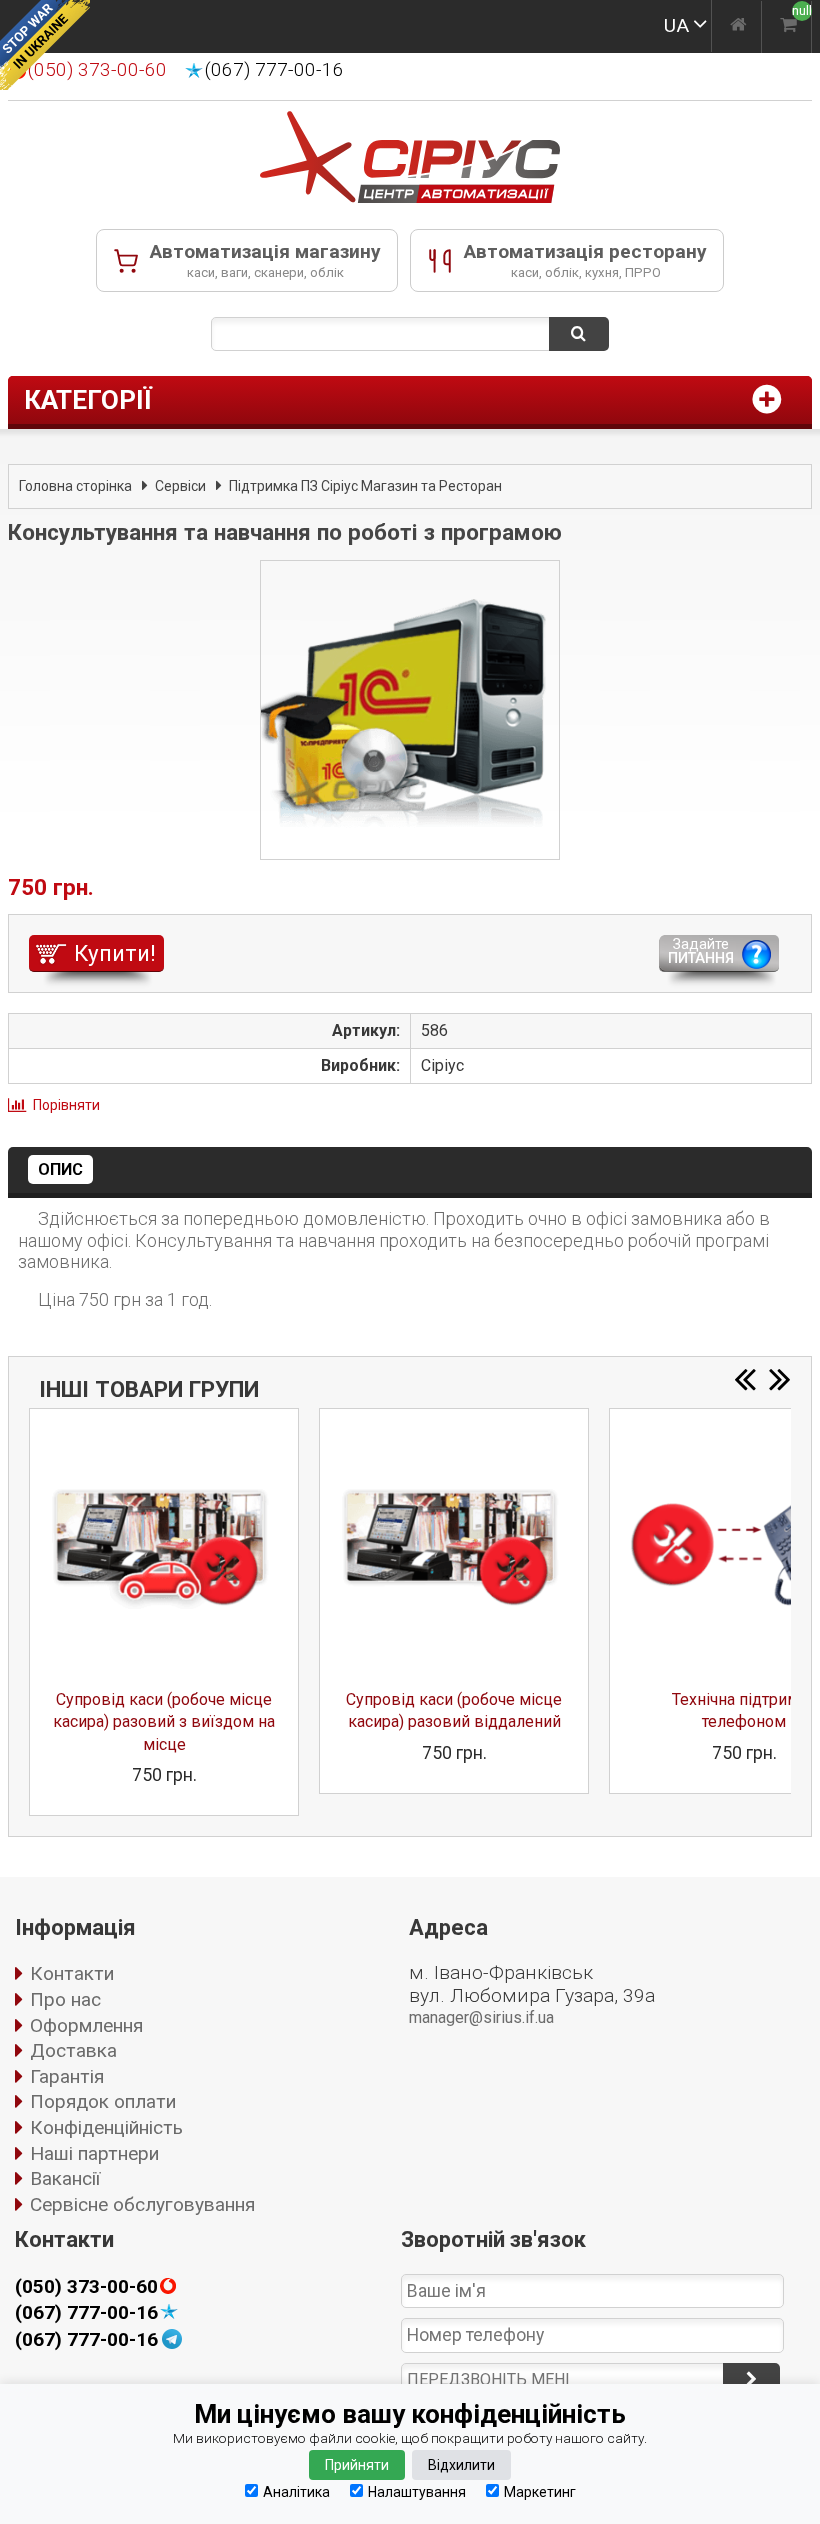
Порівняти (66, 1105)
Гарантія (67, 2076)
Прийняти (357, 2465)
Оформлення (86, 2025)
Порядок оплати (103, 2101)
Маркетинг (540, 2491)
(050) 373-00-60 (86, 2287)
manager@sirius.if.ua (481, 2017)
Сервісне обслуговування (142, 2204)
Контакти (72, 1973)
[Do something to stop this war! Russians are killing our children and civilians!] (45, 45)
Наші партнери (94, 2153)
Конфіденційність (106, 2127)
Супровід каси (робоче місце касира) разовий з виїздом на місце (164, 1722)
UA (676, 25)
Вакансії (65, 2178)
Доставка (73, 2050)
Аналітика (296, 2491)
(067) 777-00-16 (274, 70)
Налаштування (417, 2491)
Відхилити (461, 2465)
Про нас (65, 1999)
